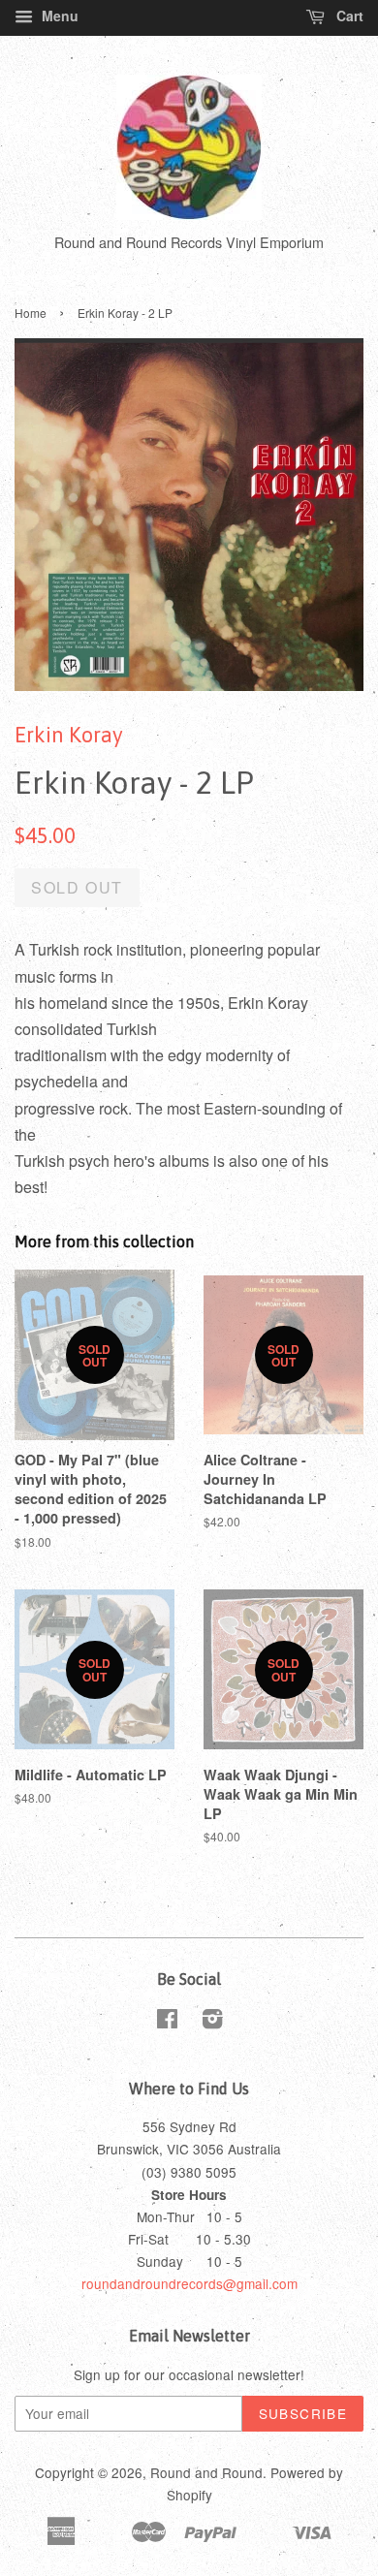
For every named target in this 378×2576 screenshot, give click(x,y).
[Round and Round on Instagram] (212, 2022)
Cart (348, 16)
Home (31, 313)
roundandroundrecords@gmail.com (189, 2283)
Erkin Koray (69, 735)
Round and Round (206, 2472)
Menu (58, 16)
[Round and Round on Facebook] (167, 2022)
